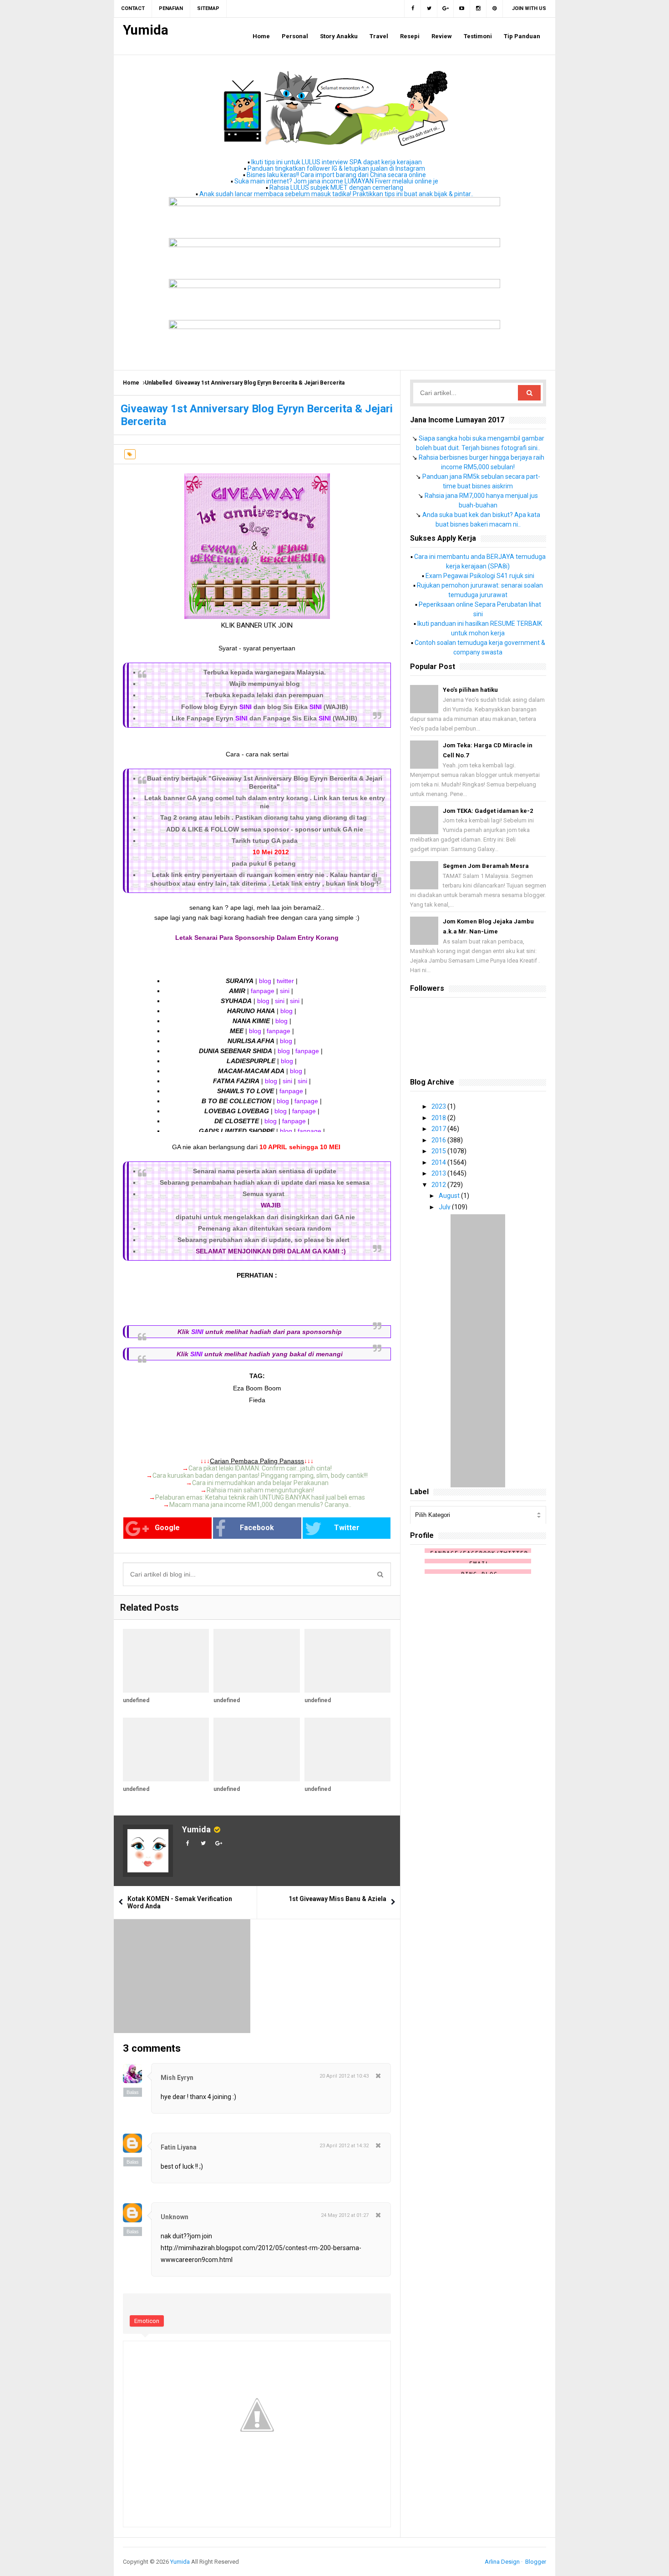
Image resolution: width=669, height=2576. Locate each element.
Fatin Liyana (179, 2147)
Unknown (175, 2217)
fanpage (263, 991)
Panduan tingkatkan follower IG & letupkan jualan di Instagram (336, 168)
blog (265, 981)
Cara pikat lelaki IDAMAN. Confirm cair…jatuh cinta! (260, 1468)
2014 (439, 1162)
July (445, 1207)
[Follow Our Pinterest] (495, 9)
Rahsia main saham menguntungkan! (260, 1490)
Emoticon (147, 2321)
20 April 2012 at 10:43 (344, 2076)
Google (167, 1528)
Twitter (347, 1528)
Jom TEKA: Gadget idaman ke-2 (488, 811)
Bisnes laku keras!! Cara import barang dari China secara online (336, 175)
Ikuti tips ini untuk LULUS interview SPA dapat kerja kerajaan (337, 162)
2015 (439, 1151)
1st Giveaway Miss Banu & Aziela (337, 1899)
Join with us (529, 8)
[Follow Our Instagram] (478, 9)
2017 (439, 1129)
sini (285, 991)
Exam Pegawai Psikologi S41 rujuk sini (480, 576)
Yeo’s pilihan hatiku (470, 690)
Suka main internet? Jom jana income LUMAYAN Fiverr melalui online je (336, 181)
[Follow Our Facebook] (413, 9)
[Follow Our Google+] (446, 9)
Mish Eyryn (177, 2078)
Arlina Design (502, 2562)
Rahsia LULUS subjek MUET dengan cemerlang (336, 188)
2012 (439, 1185)
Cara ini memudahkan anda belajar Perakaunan (260, 1483)
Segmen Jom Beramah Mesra (486, 866)
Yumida (196, 1829)
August (450, 1196)
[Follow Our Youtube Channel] (462, 9)
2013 (439, 1173)
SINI (246, 707)
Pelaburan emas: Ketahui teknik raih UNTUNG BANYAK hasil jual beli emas (260, 1497)
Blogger (536, 2562)
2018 (439, 1118)
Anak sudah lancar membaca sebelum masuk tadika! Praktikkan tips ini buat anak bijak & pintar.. (336, 194)
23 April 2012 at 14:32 (344, 2146)
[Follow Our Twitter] (429, 9)
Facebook (257, 1528)
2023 (439, 1106)
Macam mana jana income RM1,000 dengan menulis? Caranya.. (260, 1505)
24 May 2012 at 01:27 (345, 2215)
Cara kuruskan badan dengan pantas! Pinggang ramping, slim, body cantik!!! (260, 1476)
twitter (285, 981)
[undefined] (166, 1661)
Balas (133, 2092)
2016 (439, 1140)
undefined (136, 1700)
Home (131, 383)
